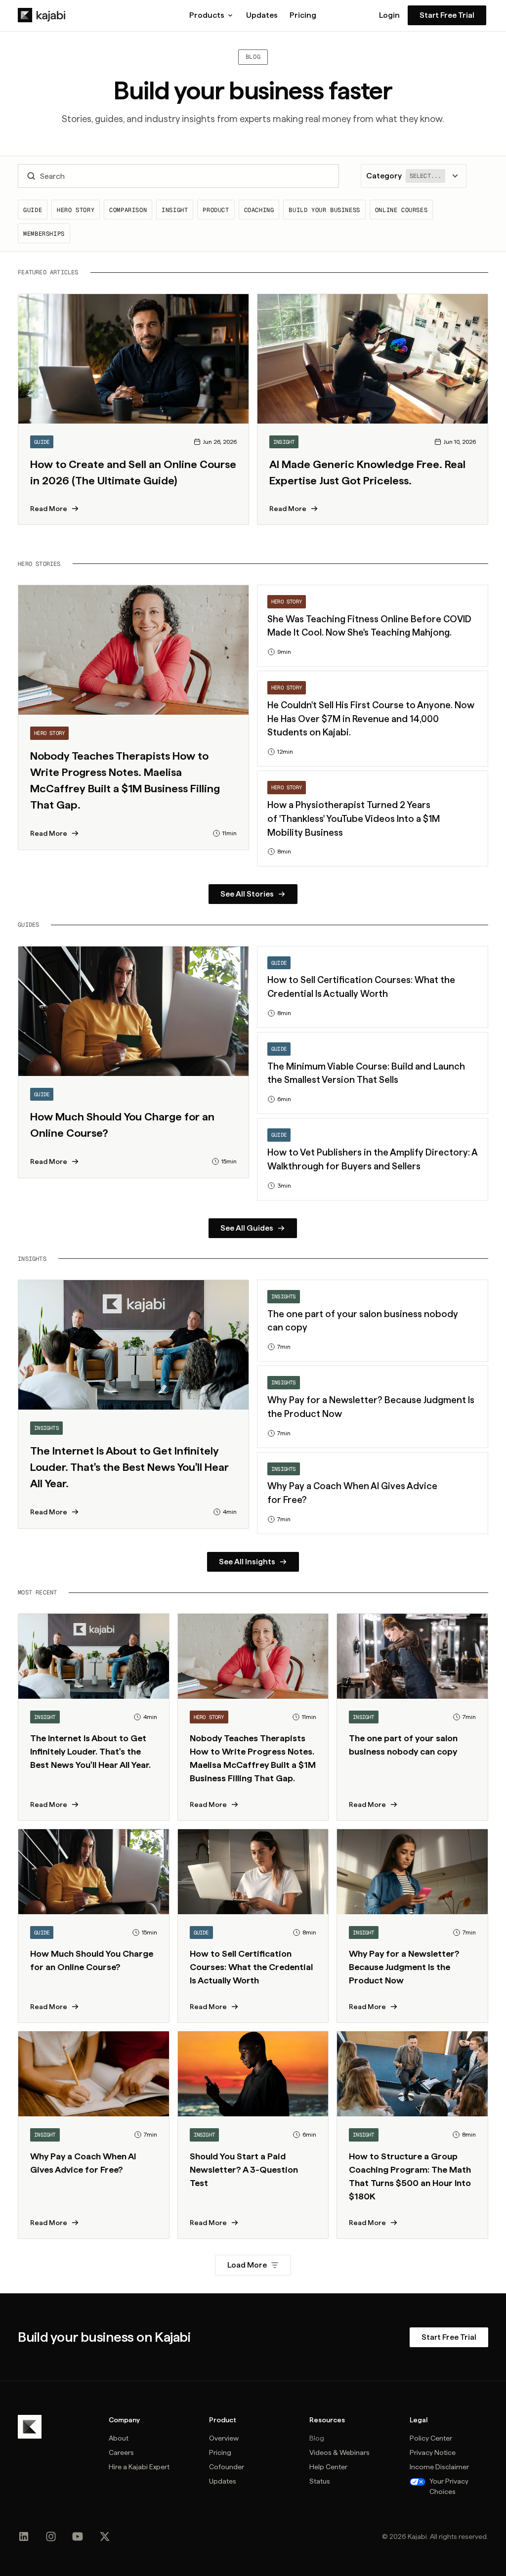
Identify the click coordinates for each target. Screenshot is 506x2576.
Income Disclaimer (439, 2467)
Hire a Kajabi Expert (139, 2467)
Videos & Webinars (339, 2452)
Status (320, 2481)
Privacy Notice (433, 2452)
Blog (317, 2438)
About (119, 2438)
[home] (42, 15)
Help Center (328, 2467)
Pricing (303, 15)
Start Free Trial (447, 15)
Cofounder (227, 2467)
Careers (121, 2452)
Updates (262, 15)
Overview (224, 2438)
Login (389, 15)
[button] (212, 15)
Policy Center (431, 2438)
